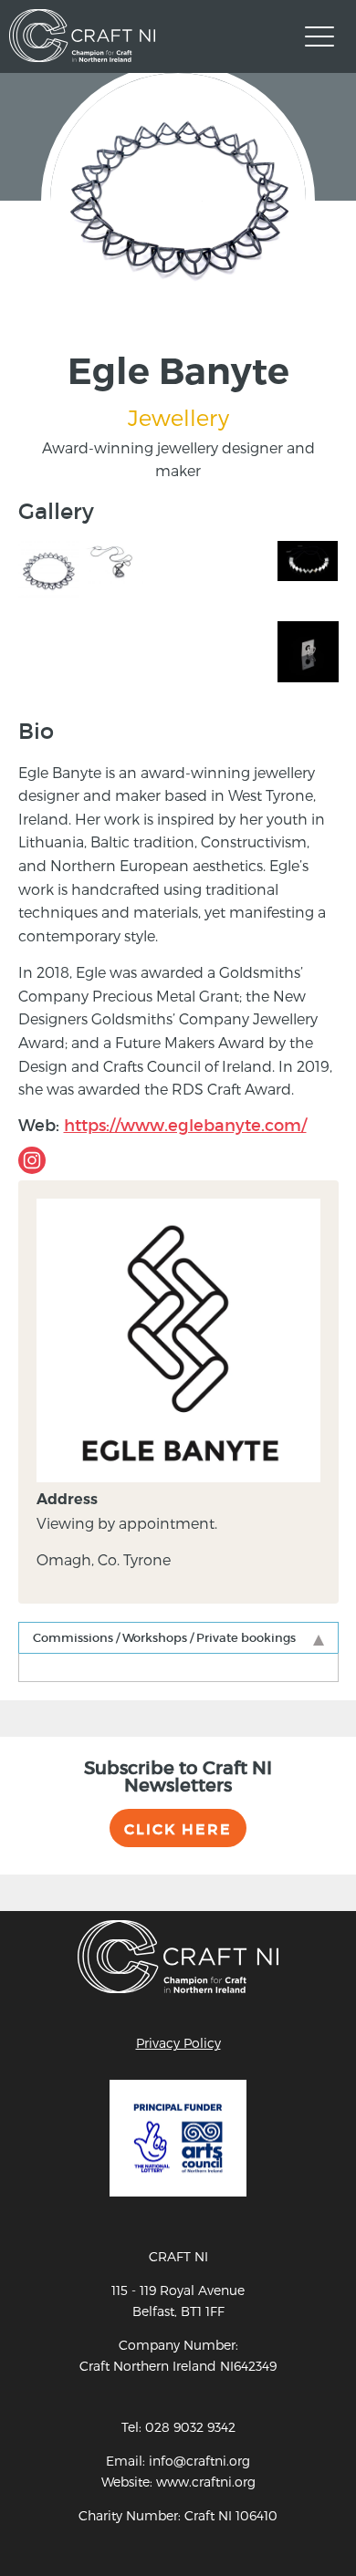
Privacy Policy (178, 2043)
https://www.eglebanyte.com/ (185, 1126)
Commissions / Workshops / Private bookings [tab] (164, 1638)
